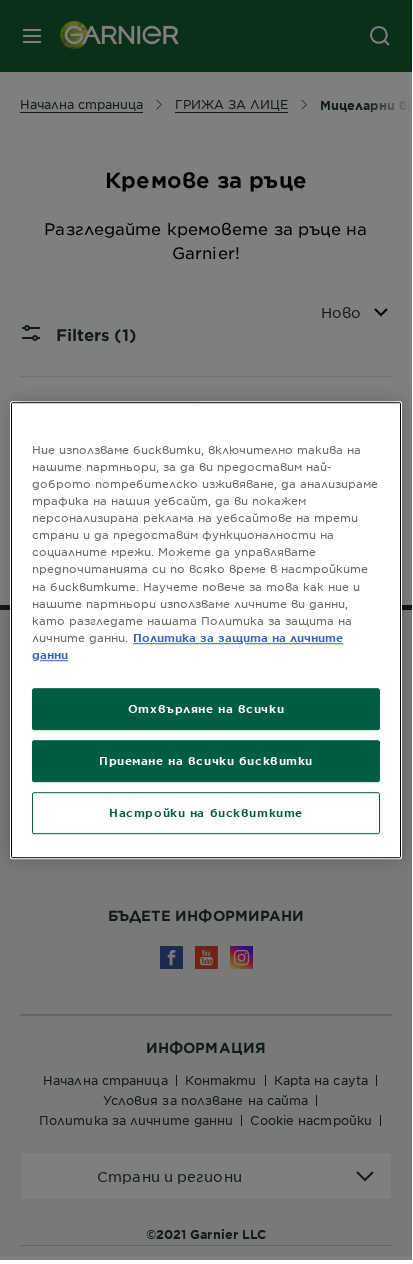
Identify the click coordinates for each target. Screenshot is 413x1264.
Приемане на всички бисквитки (206, 760)
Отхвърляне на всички (206, 708)
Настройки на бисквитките (206, 812)
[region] (205, 630)
